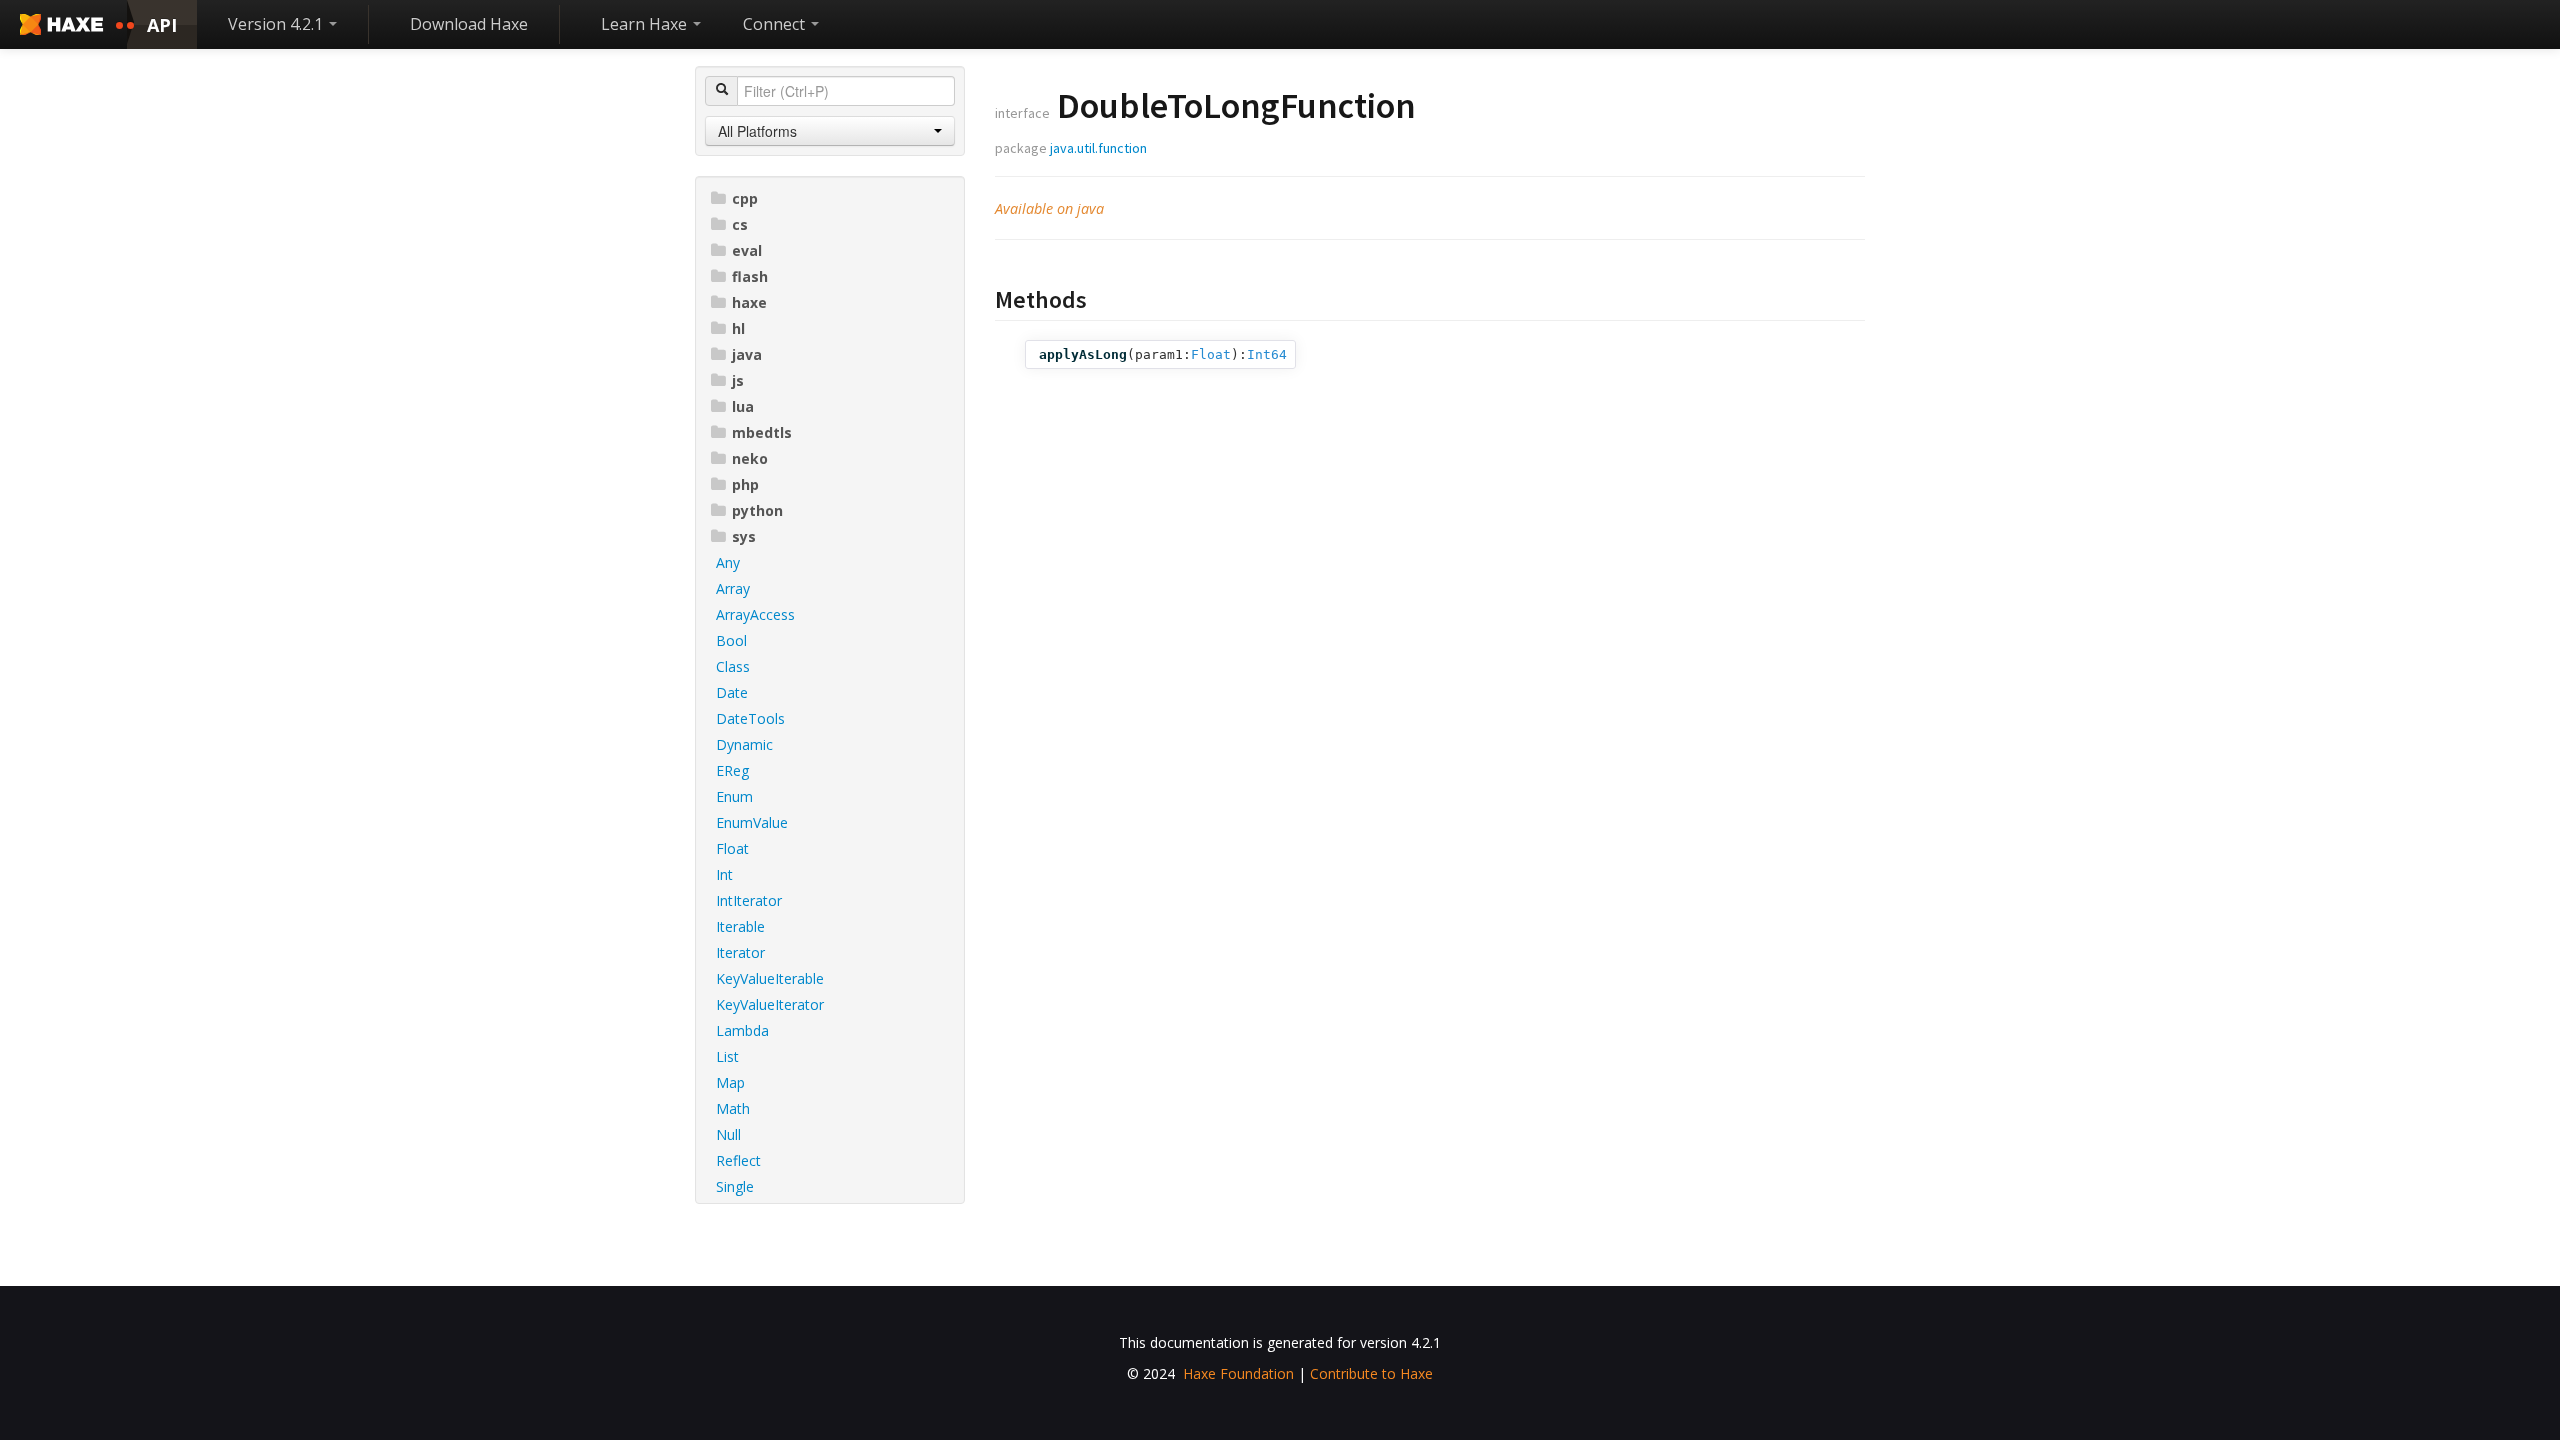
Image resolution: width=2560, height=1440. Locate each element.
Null (728, 1134)
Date (732, 692)
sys (744, 536)
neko (750, 458)
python (757, 510)
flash (750, 276)
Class (733, 666)
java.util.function (1098, 148)
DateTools (750, 718)
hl (738, 328)
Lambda (742, 1030)
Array (733, 588)
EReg (732, 770)
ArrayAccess (755, 614)
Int (724, 874)
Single (735, 1186)
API (162, 25)
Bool (731, 640)
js (738, 380)
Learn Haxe (646, 24)
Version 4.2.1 (277, 24)
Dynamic (744, 744)
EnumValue (752, 822)
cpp (745, 198)
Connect (776, 24)
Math (733, 1108)
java (747, 354)
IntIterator (749, 900)
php (745, 484)
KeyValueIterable (770, 978)
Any (728, 562)
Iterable (740, 926)
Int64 (1267, 354)
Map (730, 1082)
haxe (749, 302)
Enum (734, 796)
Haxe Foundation (1238, 1373)
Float (732, 848)
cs (740, 224)
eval (747, 250)
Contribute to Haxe (1371, 1373)
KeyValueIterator (770, 1004)
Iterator (740, 952)
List (727, 1056)
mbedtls (762, 432)
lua (743, 406)
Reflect (738, 1160)
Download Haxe (469, 24)
